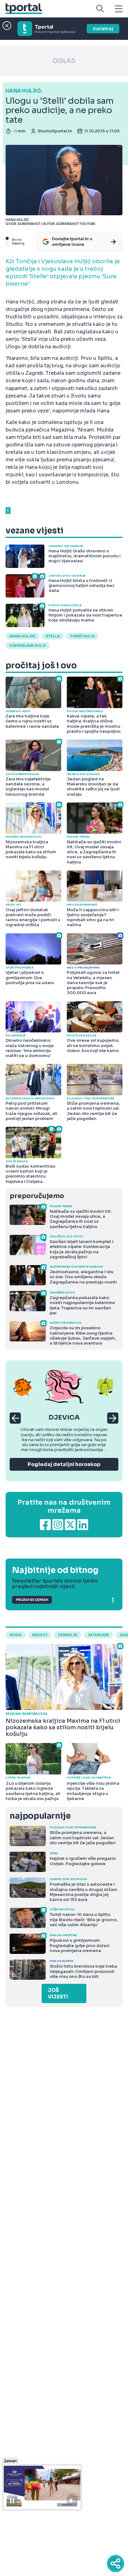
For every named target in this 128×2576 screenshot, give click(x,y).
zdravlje (68, 1635)
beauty (40, 1635)
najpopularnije (40, 1816)
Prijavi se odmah (32, 1600)
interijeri (98, 1635)
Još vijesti (58, 1993)
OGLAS (64, 61)
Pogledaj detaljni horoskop (64, 1464)
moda (16, 1635)
